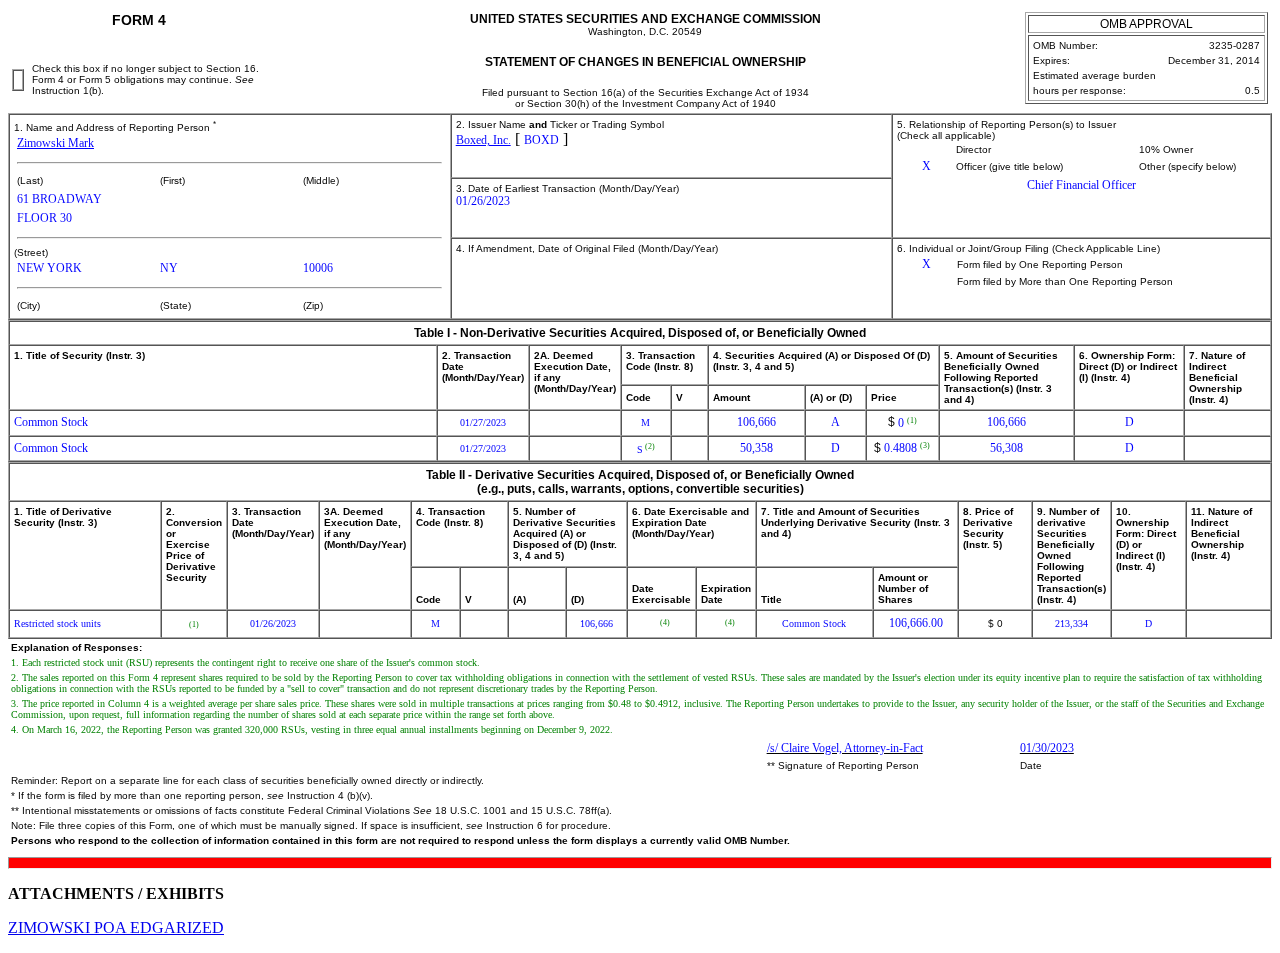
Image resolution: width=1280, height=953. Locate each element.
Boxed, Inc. (483, 140)
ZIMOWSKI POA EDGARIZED (116, 927)
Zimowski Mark (55, 143)
